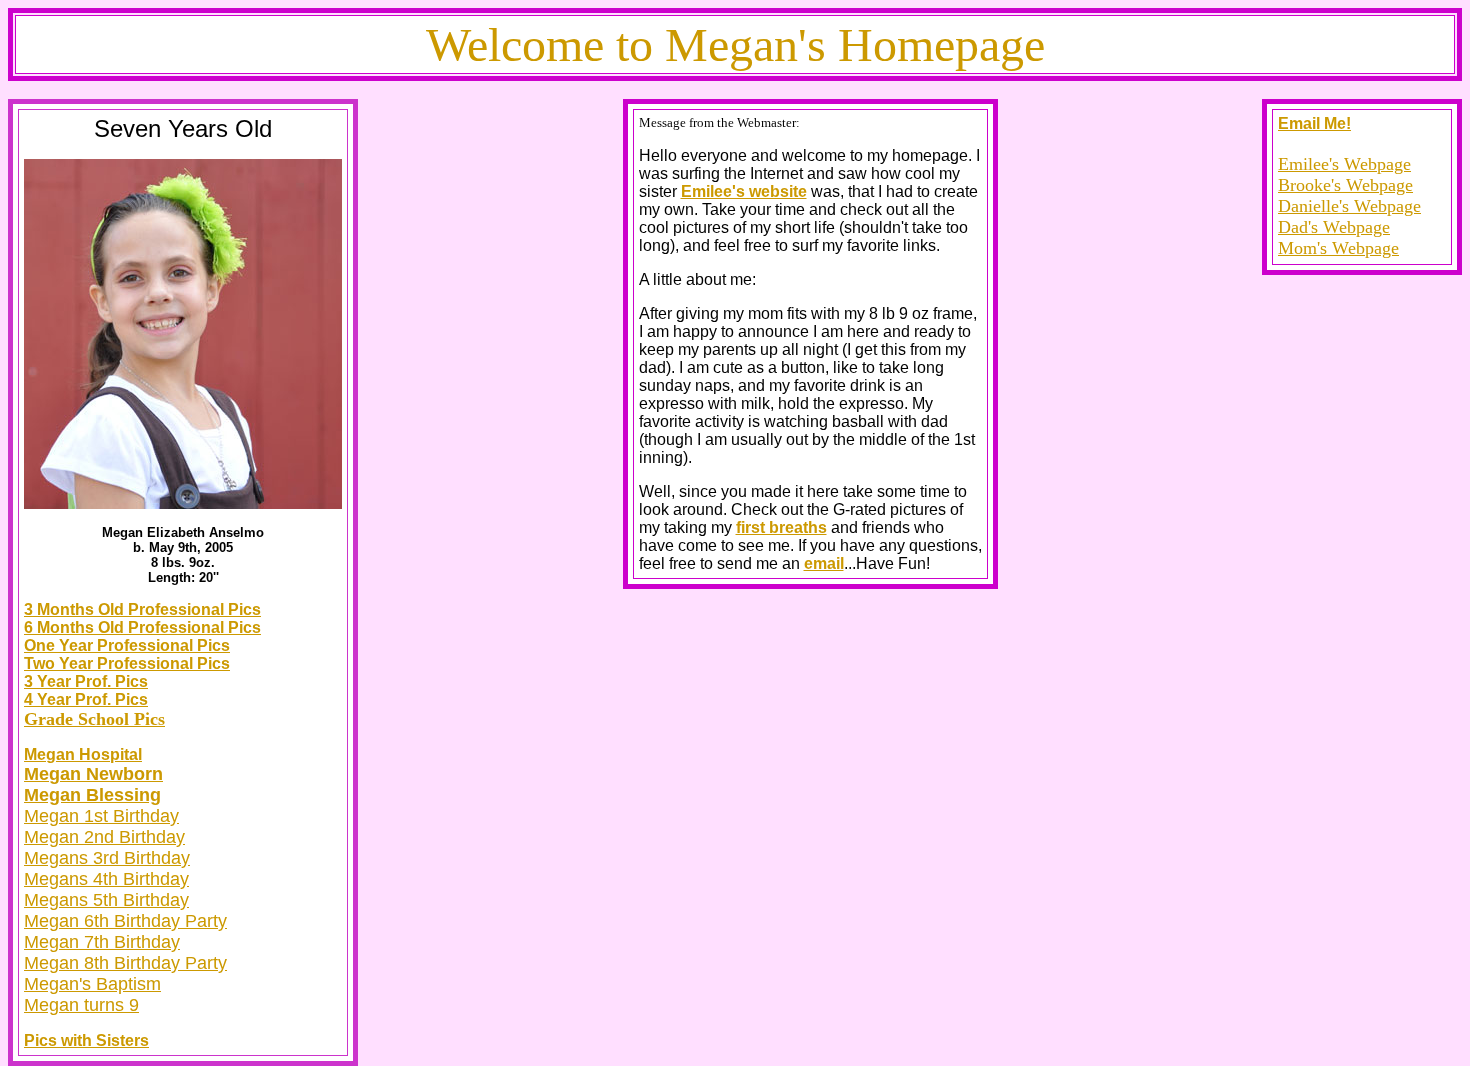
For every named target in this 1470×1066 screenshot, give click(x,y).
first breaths (781, 527)
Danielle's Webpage (1349, 206)
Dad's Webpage (1334, 227)
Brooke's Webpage (1345, 185)
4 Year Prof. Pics (86, 699)
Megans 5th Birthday (106, 900)
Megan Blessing (92, 795)
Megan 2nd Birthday (104, 837)
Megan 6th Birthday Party (125, 921)
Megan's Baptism (92, 984)
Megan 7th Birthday (102, 942)
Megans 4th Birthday (106, 879)
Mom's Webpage (1338, 248)
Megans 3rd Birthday (107, 858)
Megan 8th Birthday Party (125, 963)
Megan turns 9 (81, 1005)
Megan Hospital (83, 754)
